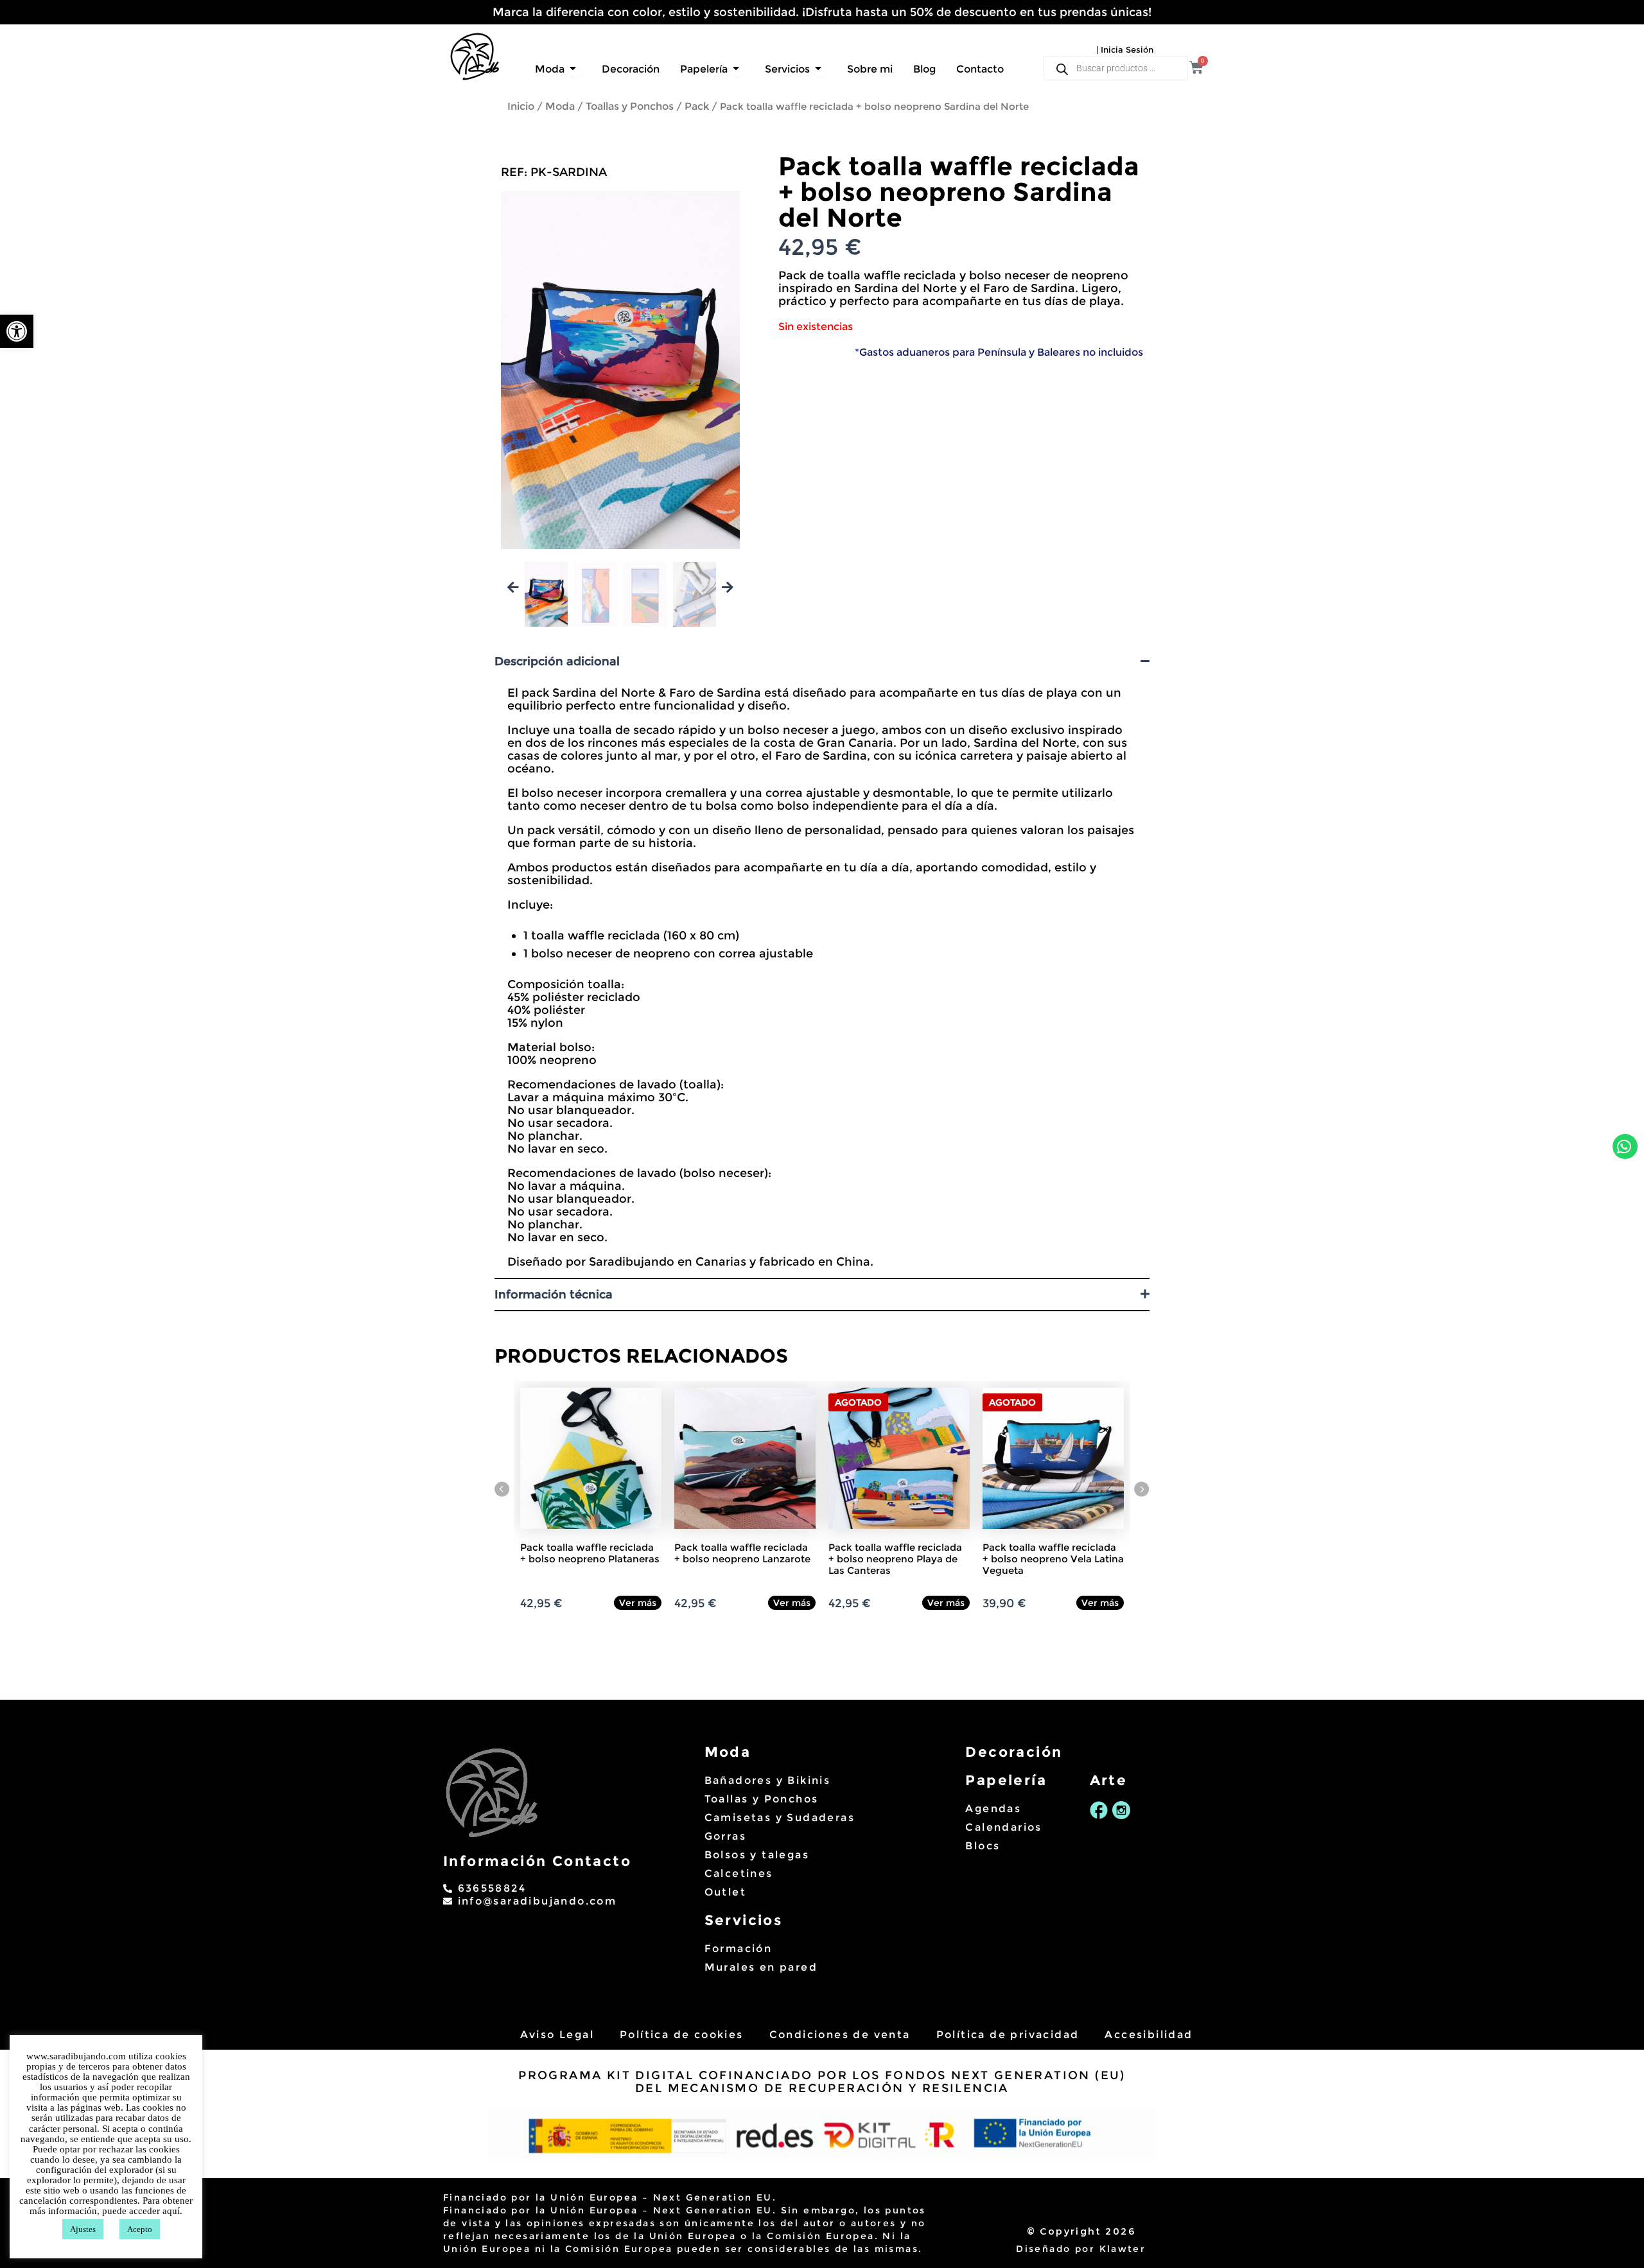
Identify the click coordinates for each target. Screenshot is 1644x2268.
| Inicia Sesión (1125, 49)
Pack (697, 106)
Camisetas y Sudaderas (780, 1818)
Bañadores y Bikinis (768, 1780)
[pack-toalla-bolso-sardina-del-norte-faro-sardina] (620, 370)
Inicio (521, 106)
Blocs (983, 1846)
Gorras (725, 1836)
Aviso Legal (557, 2035)
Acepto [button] (140, 2229)
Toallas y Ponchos (630, 106)
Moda (560, 106)
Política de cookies (682, 2035)
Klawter (1123, 2249)
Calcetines (739, 1873)
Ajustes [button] (83, 2229)
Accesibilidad (1149, 2035)
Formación (739, 1949)
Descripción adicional (557, 661)
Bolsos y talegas (757, 1855)
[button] (17, 331)
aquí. (172, 2211)
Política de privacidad (1008, 2035)
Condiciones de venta (840, 2035)
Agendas (993, 1809)
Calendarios (1003, 1827)
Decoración (1014, 1752)
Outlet (725, 1892)
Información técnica (554, 1295)
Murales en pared (761, 1967)
